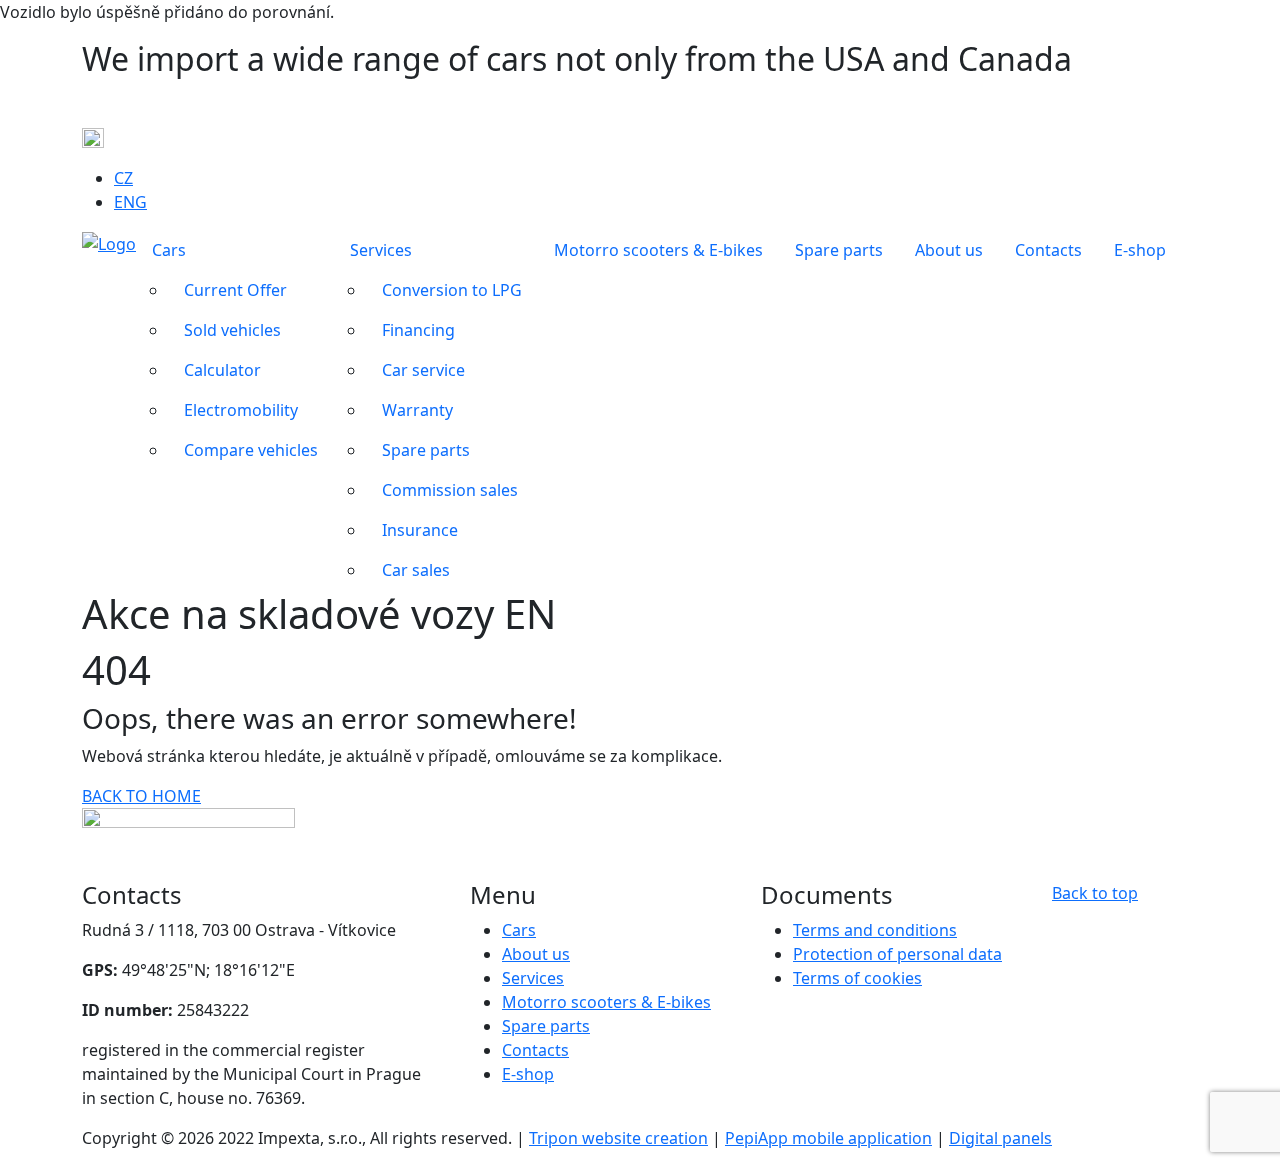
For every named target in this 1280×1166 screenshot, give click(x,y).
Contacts (535, 1050)
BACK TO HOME (141, 796)
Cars (519, 930)
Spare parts (546, 1026)
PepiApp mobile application (828, 1138)
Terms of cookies (857, 978)
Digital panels (1000, 1138)
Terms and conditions (875, 930)
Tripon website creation (618, 1138)
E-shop (528, 1074)
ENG (130, 202)
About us (536, 954)
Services (533, 978)
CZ (123, 178)
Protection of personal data (897, 954)
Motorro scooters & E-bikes (606, 1002)
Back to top (1095, 893)
